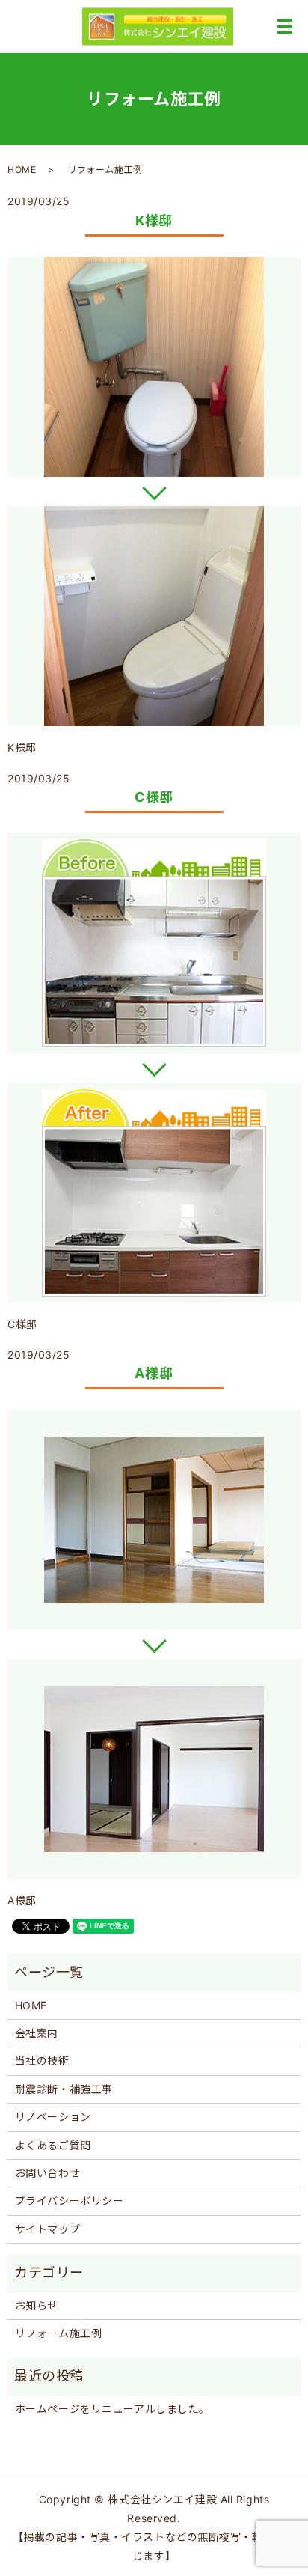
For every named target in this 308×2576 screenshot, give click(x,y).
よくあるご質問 (53, 2145)
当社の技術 (42, 2061)
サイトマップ (47, 2229)
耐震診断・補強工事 (64, 2089)
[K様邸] (154, 367)
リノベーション (53, 2117)
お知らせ (37, 2305)
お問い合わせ (47, 2173)
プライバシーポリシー (70, 2201)
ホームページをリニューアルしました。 (113, 2409)
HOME (22, 170)
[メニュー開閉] (285, 26)
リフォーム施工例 (58, 2333)
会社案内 (37, 2033)
